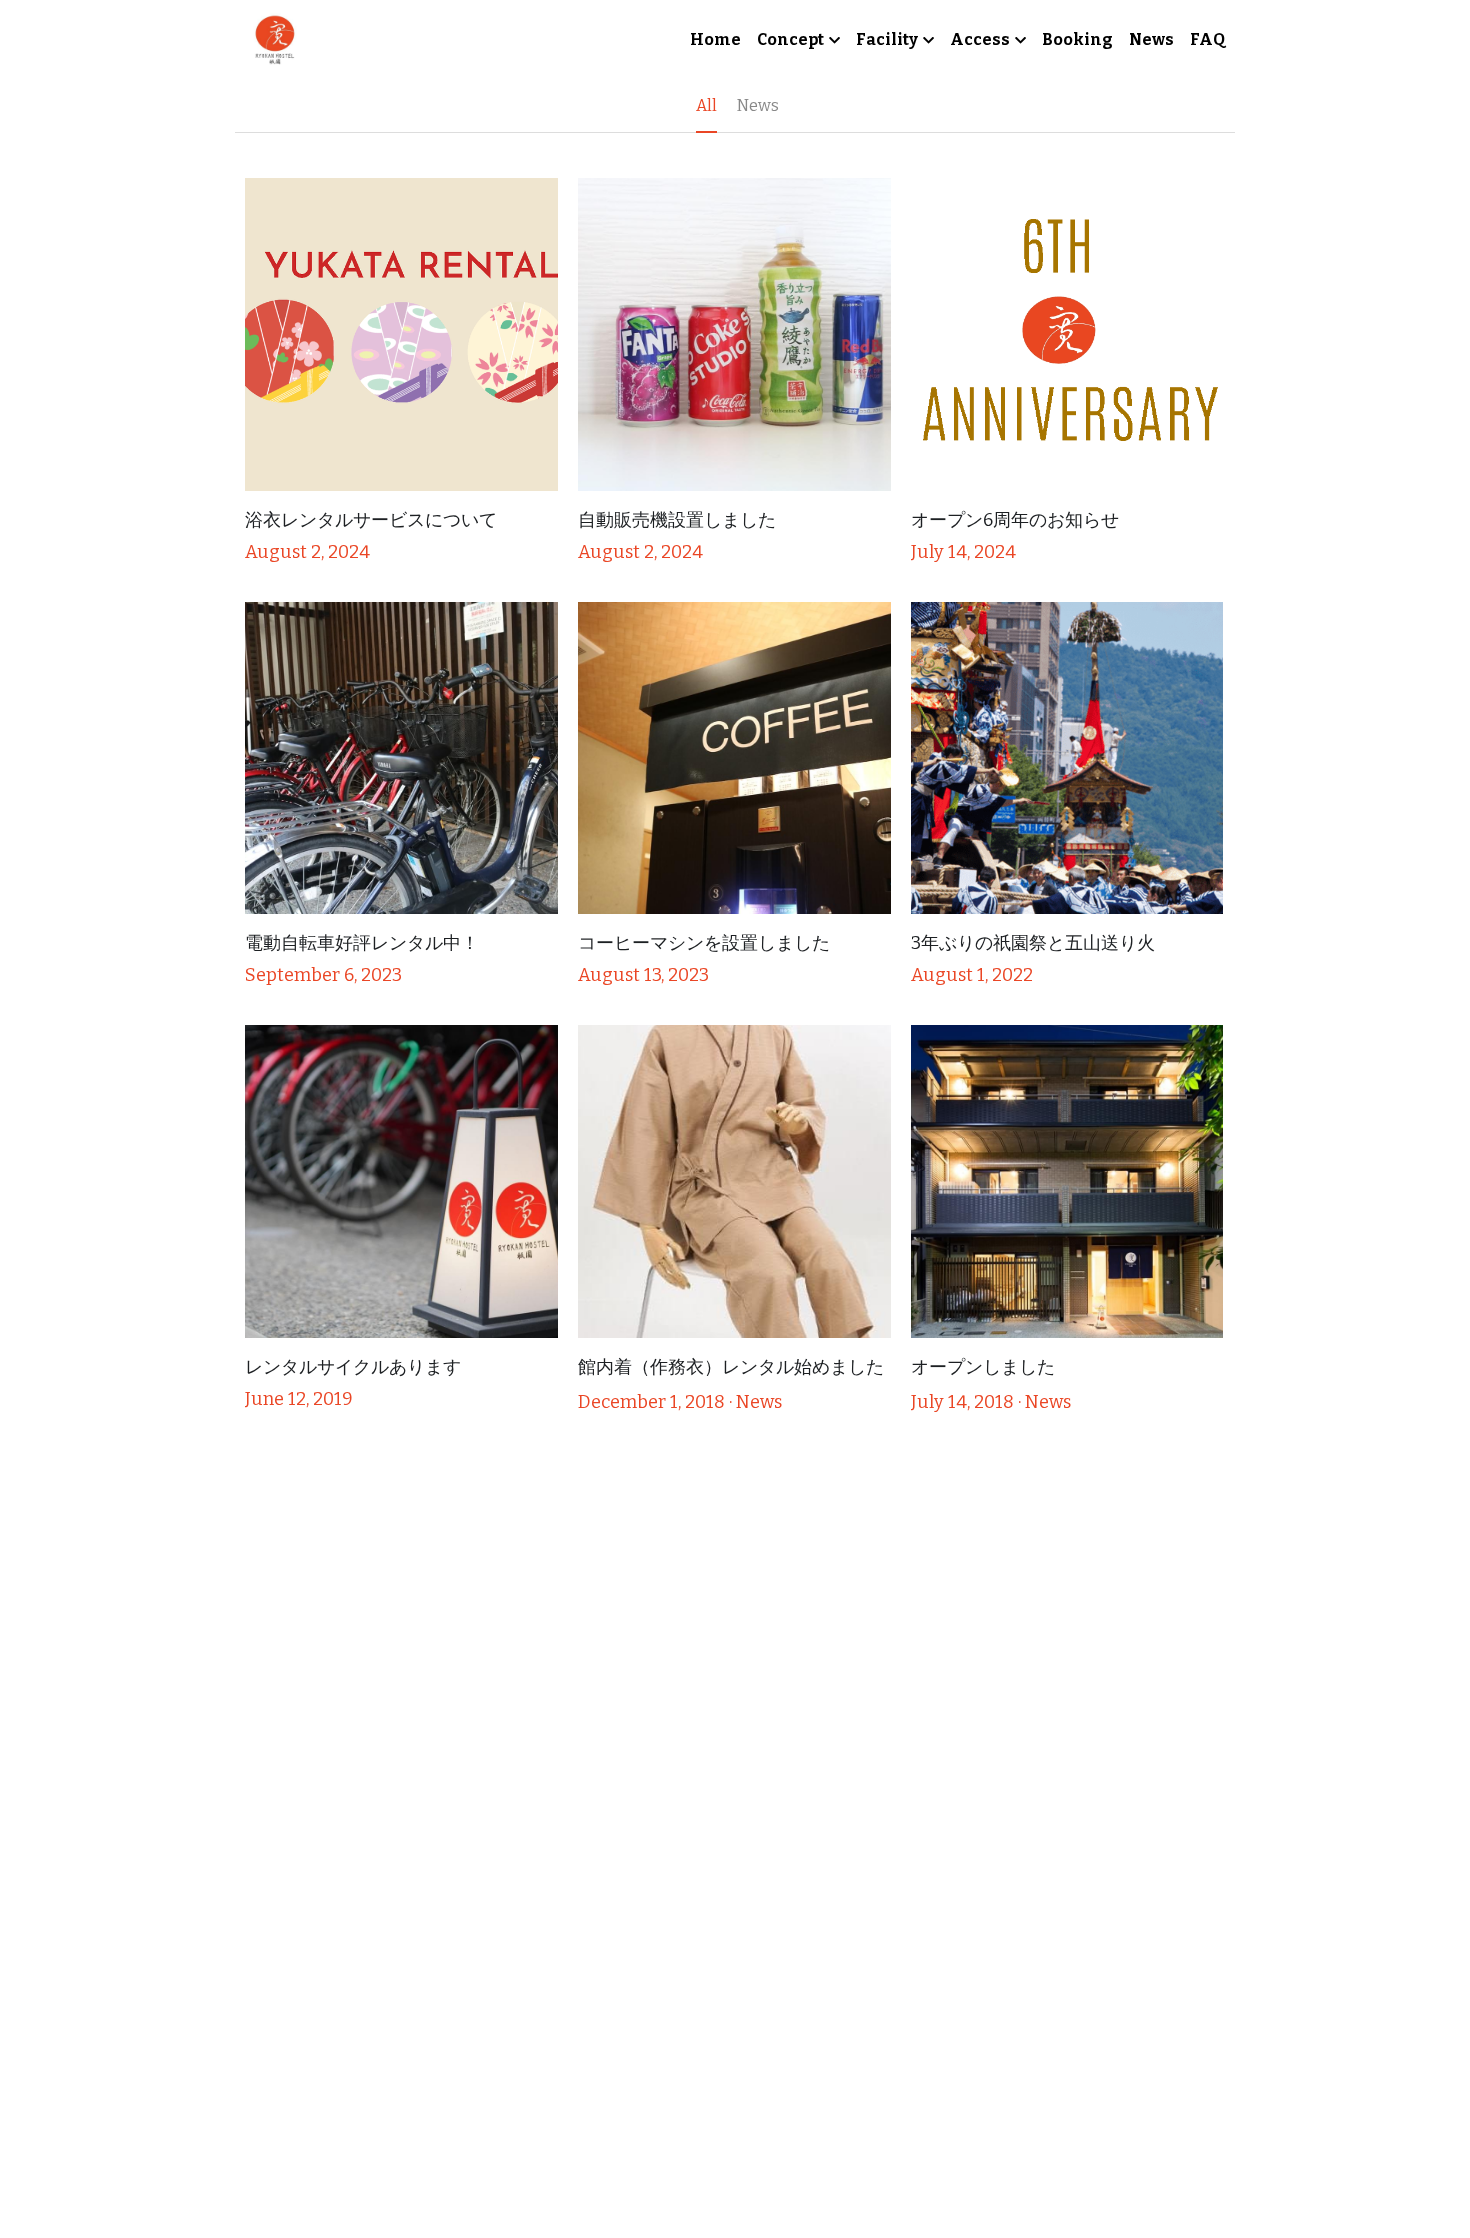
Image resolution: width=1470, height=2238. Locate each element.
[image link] (275, 38)
